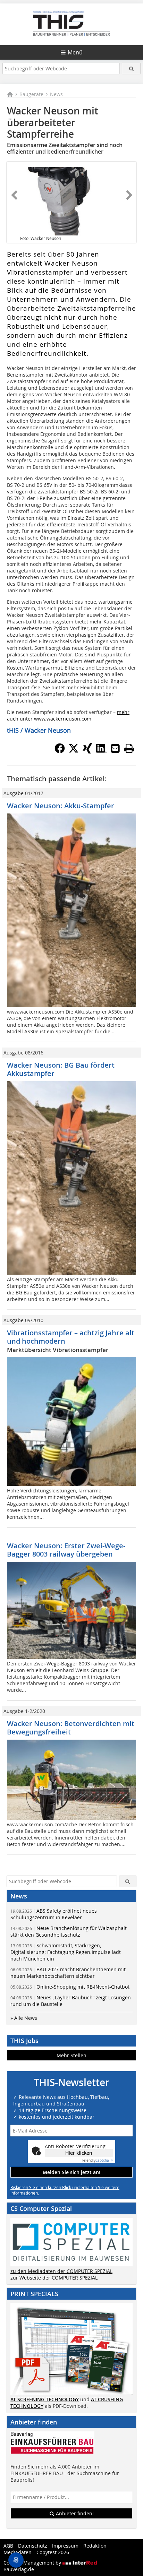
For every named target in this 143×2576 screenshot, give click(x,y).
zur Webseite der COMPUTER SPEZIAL (54, 2278)
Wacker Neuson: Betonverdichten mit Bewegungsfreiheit (71, 1728)
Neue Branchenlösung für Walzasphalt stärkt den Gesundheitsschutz (69, 1931)
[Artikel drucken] (129, 748)
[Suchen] (131, 68)
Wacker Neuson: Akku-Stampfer (61, 806)
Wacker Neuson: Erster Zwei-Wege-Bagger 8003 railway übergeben (66, 1550)
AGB (8, 2546)
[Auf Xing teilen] (87, 751)
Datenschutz (33, 2546)
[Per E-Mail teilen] (115, 748)
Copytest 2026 (53, 2552)
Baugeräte (31, 94)
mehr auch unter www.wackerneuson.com (68, 715)
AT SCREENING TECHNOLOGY (45, 2399)
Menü (75, 52)
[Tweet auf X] (74, 751)
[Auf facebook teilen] (60, 751)
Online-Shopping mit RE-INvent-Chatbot (70, 1987)
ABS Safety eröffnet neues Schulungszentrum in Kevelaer (54, 1914)
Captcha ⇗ (98, 2160)
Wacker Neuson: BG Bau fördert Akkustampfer (61, 1069)
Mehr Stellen (71, 2055)
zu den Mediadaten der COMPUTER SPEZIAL (61, 2271)
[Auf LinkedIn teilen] (101, 751)
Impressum (65, 2546)
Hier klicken (79, 2153)
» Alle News (24, 2018)
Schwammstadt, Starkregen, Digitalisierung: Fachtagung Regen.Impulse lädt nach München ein (66, 1952)
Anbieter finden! (74, 2513)
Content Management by (33, 2563)
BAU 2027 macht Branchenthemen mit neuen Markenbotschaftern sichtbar (68, 1973)
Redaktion (95, 2546)
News (56, 94)
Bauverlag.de (19, 2569)
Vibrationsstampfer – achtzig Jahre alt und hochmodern (71, 1337)
